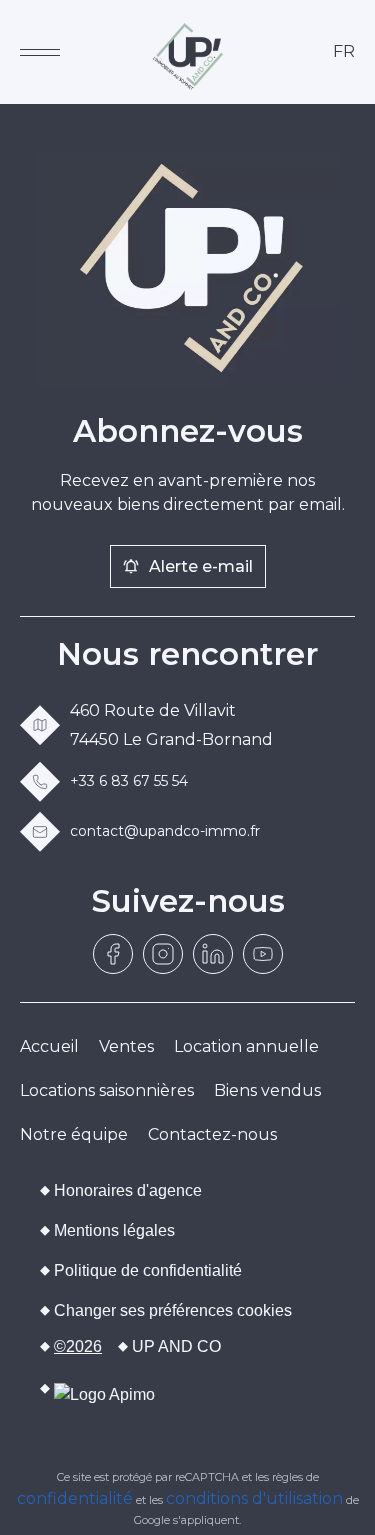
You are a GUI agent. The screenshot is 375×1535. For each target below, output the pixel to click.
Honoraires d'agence (128, 1190)
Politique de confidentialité (148, 1270)
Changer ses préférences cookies (173, 1310)
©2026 (78, 1346)
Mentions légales (114, 1230)
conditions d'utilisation (254, 1498)
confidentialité (75, 1498)
